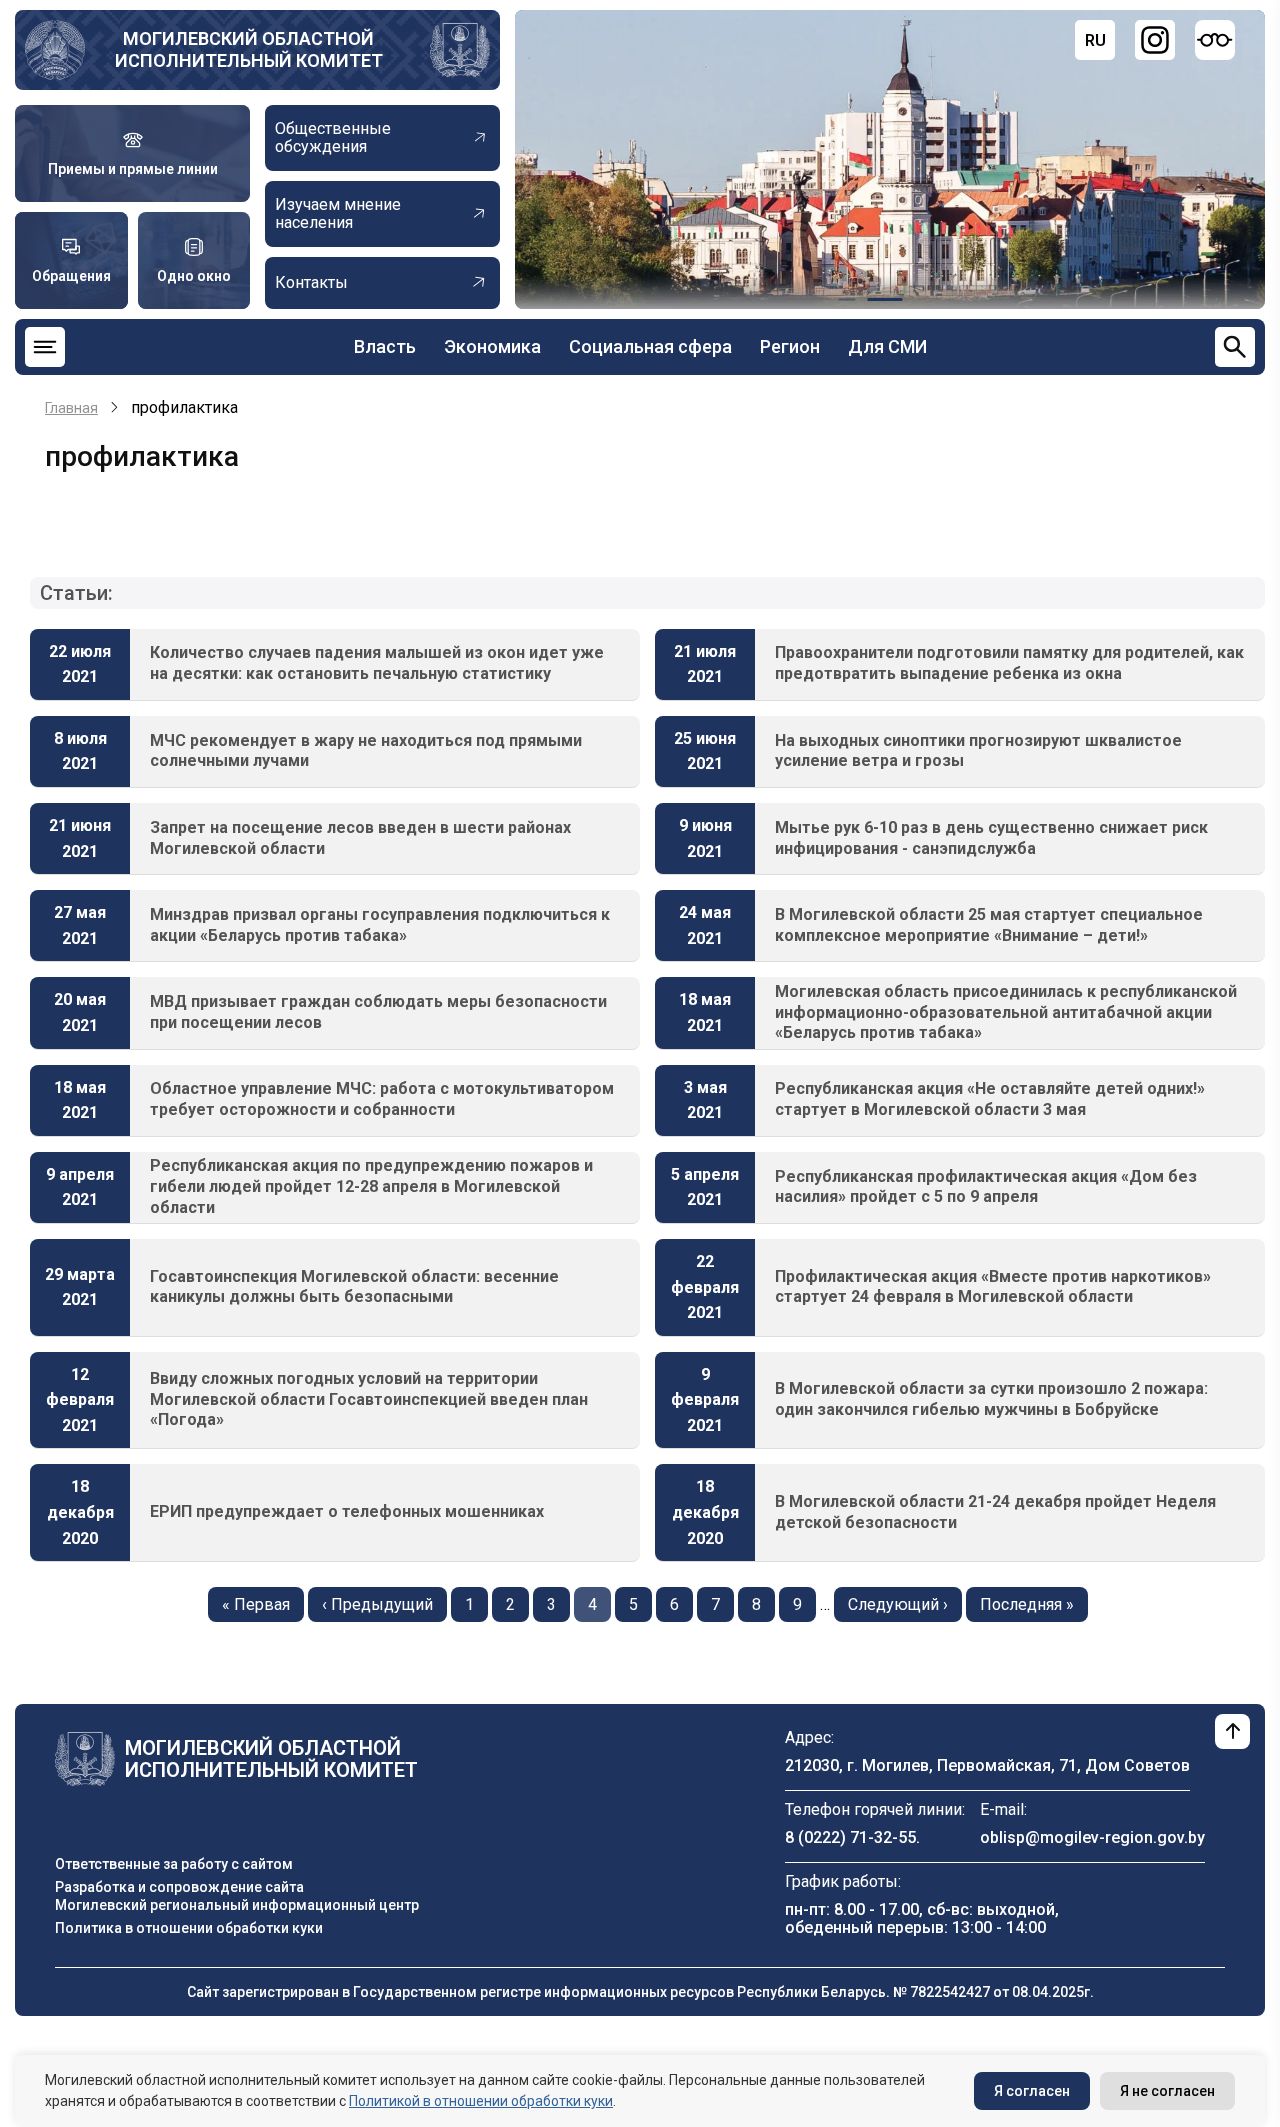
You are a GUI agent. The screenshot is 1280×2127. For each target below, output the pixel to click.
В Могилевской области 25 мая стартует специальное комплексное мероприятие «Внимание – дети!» (989, 925)
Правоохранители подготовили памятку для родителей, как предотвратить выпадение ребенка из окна (1009, 663)
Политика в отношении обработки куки (189, 1928)
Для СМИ (887, 346)
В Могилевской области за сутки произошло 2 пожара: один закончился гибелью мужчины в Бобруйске (991, 1399)
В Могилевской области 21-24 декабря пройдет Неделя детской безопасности (995, 1512)
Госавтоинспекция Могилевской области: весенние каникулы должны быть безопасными (354, 1287)
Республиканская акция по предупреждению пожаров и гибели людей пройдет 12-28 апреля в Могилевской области (371, 1186)
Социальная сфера (650, 346)
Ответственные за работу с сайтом (174, 1864)
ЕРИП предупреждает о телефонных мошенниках (347, 1511)
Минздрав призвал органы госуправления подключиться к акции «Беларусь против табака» (380, 925)
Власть (385, 346)
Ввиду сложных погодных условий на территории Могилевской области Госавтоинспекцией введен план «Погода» (369, 1399)
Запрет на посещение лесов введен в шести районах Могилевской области (360, 838)
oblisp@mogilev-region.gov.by (1092, 1837)
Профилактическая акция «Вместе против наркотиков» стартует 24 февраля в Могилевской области (993, 1287)
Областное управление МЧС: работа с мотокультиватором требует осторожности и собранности (382, 1099)
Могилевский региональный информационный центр (237, 1905)
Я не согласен (1167, 2091)
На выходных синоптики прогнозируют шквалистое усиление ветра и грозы (978, 751)
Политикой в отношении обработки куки (481, 2101)
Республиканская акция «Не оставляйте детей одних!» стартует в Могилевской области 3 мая (990, 1099)
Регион (790, 346)
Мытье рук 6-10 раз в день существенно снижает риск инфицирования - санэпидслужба (991, 838)
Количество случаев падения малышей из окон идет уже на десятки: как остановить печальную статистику (377, 663)
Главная (71, 408)
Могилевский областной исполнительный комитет (249, 49)
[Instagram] (1155, 40)
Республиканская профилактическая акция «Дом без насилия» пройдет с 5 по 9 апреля (986, 1187)
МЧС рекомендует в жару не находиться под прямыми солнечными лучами (366, 751)
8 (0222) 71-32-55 (850, 1837)
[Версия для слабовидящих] (1215, 40)
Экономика (492, 346)
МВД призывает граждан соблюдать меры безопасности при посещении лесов (378, 1012)
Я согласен (1032, 2091)
